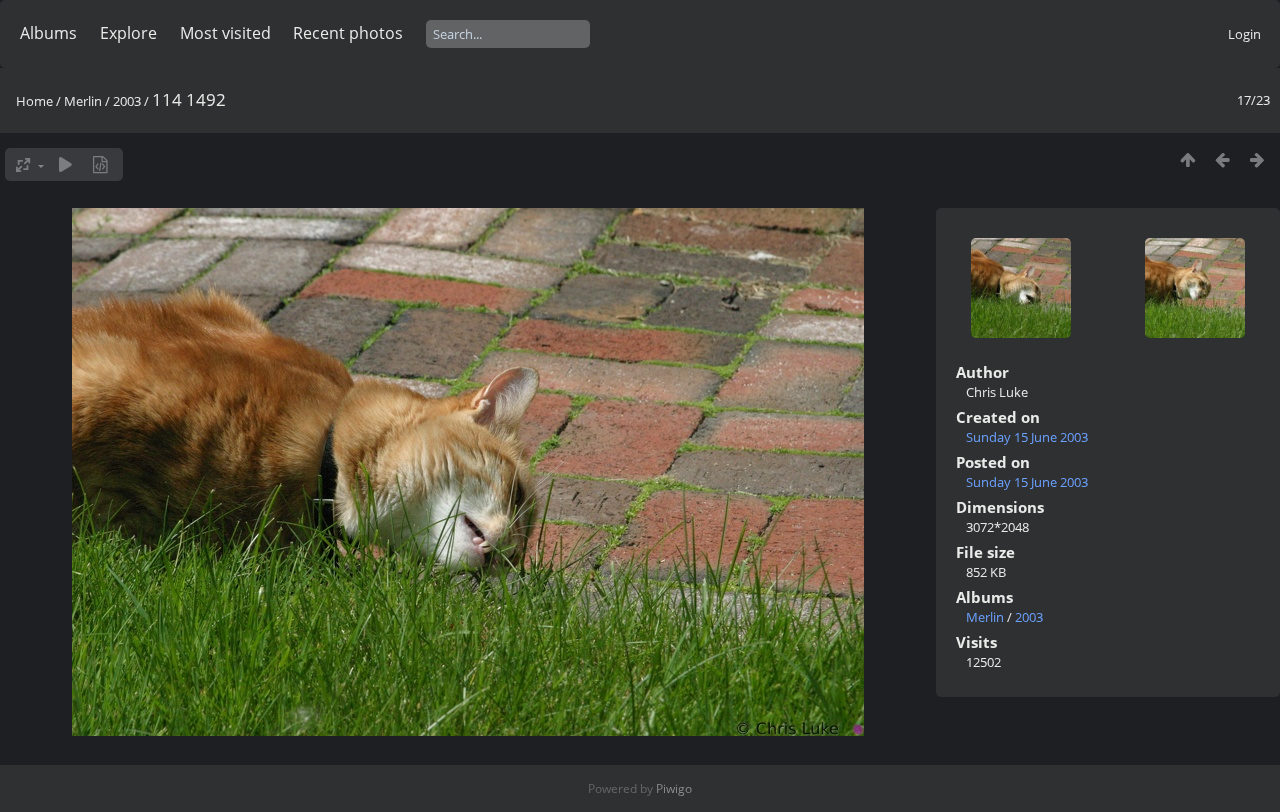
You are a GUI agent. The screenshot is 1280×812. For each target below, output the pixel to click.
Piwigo (674, 788)
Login (1244, 34)
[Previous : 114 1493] (1222, 159)
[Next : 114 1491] (1257, 159)
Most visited (225, 33)
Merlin (83, 101)
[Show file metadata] (100, 164)
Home (34, 101)
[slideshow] (65, 164)
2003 (127, 101)
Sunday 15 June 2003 (1027, 437)
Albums (48, 33)
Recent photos (348, 33)
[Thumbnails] (1187, 159)
